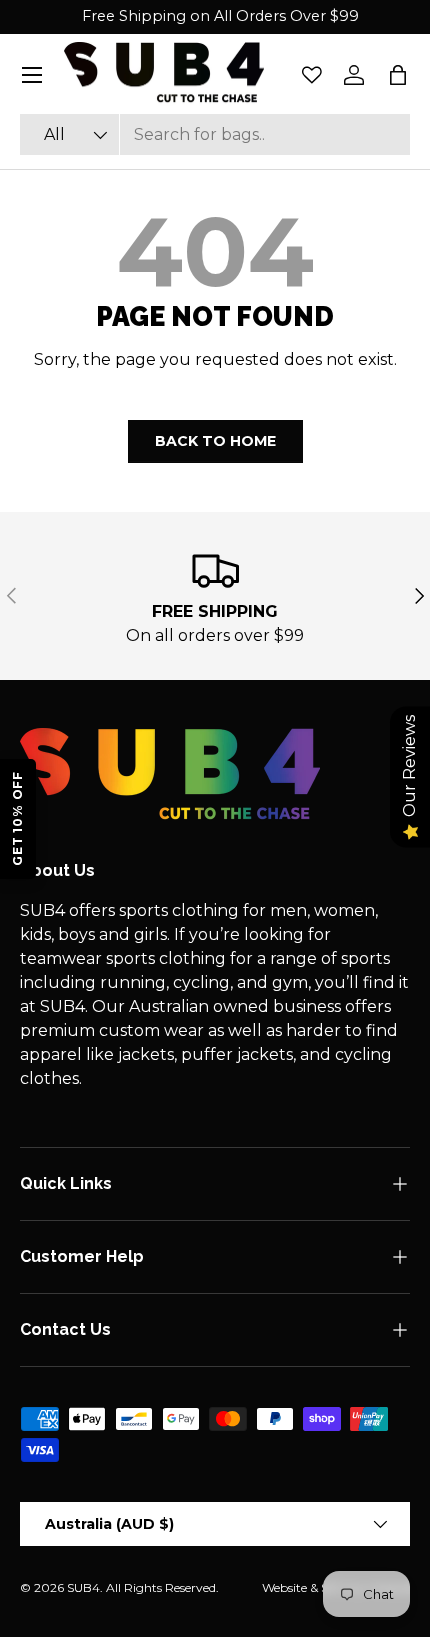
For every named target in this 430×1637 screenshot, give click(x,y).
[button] (398, 75)
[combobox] (215, 134)
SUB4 (83, 1587)
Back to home (215, 441)
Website (284, 1587)
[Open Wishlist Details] (312, 75)
